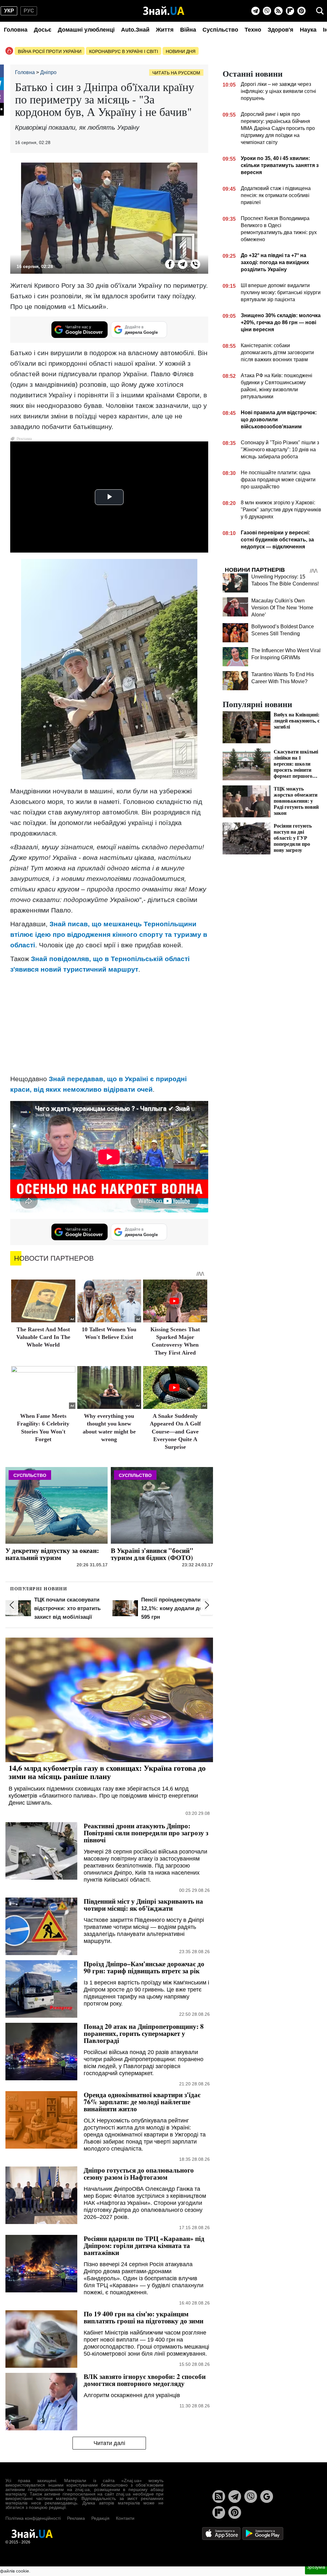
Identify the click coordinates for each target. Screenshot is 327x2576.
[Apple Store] (222, 2533)
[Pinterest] (301, 11)
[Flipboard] (290, 11)
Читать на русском (176, 73)
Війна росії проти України (50, 51)
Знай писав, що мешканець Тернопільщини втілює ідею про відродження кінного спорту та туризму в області (109, 934)
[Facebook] (170, 264)
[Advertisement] (109, 1024)
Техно (253, 30)
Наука (308, 30)
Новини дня (181, 51)
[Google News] (267, 2496)
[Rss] (278, 11)
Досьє (43, 30)
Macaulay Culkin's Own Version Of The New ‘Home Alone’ (282, 608)
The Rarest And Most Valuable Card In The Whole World (43, 1337)
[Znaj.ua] (164, 11)
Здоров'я (281, 30)
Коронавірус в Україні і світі (124, 51)
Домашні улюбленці (86, 30)
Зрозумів (316, 2567)
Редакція (100, 2518)
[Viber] (267, 11)
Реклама (76, 2518)
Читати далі (109, 2443)
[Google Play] (263, 2533)
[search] (320, 11)
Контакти (125, 2518)
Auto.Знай (135, 30)
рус (29, 11)
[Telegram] (255, 11)
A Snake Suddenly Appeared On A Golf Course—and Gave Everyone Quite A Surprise (175, 1432)
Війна (188, 30)
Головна (16, 30)
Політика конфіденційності (33, 2518)
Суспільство (220, 30)
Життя (165, 30)
